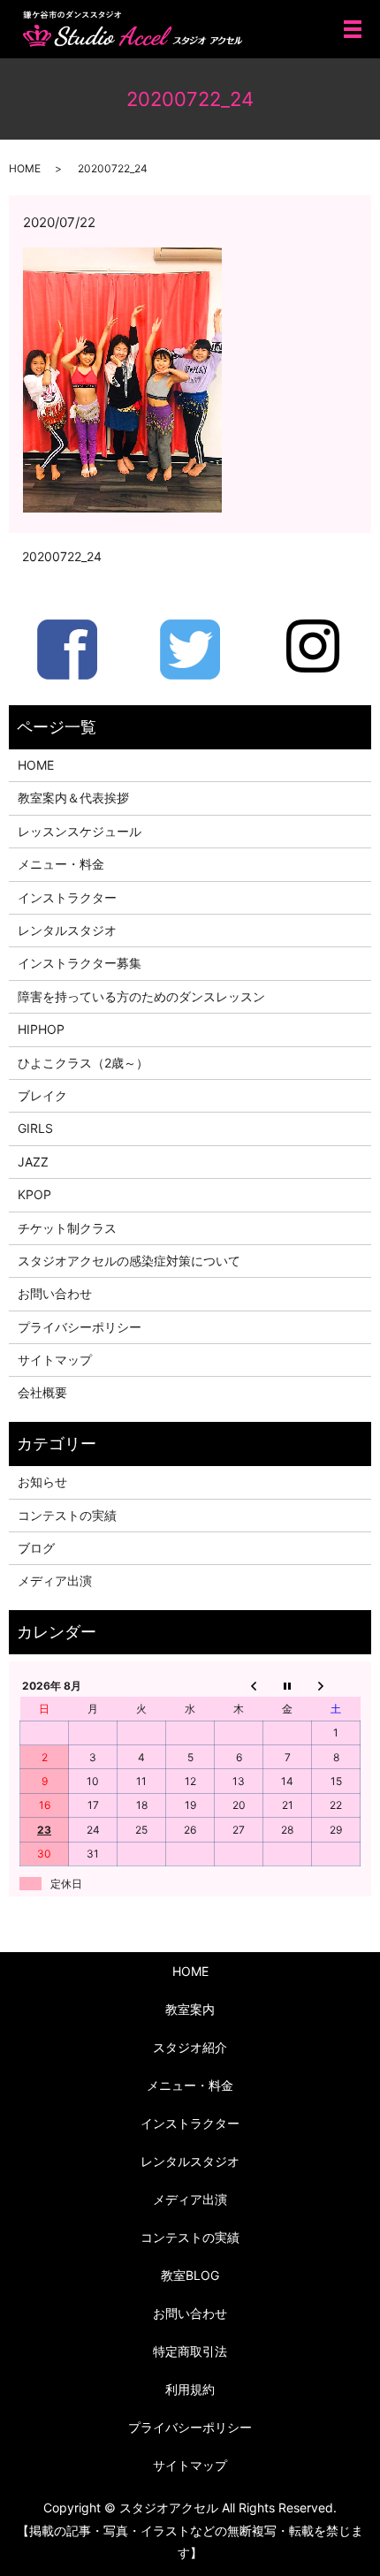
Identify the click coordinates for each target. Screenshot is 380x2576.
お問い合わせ (55, 1293)
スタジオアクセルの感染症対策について (129, 1261)
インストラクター (67, 897)
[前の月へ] (239, 1685)
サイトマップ (55, 1360)
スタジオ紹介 (190, 2047)
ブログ (36, 1548)
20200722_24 (62, 556)
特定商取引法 (190, 2351)
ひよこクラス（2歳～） (83, 1063)
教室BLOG (190, 2275)
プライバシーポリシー (80, 1327)
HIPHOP (41, 1029)
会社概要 (42, 1392)
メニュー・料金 (61, 864)
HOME (25, 168)
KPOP (34, 1194)
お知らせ (42, 1482)
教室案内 (190, 2009)
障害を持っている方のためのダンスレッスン (141, 996)
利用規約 (190, 2389)
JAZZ (33, 1162)
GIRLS (35, 1128)
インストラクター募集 (80, 963)
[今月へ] (288, 1685)
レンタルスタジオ (67, 930)
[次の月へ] (336, 1685)
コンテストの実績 (67, 1515)
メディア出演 (55, 1581)
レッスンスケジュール (80, 831)
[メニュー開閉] (353, 29)
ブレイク (42, 1095)
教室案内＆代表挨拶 (73, 798)
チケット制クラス (67, 1228)
